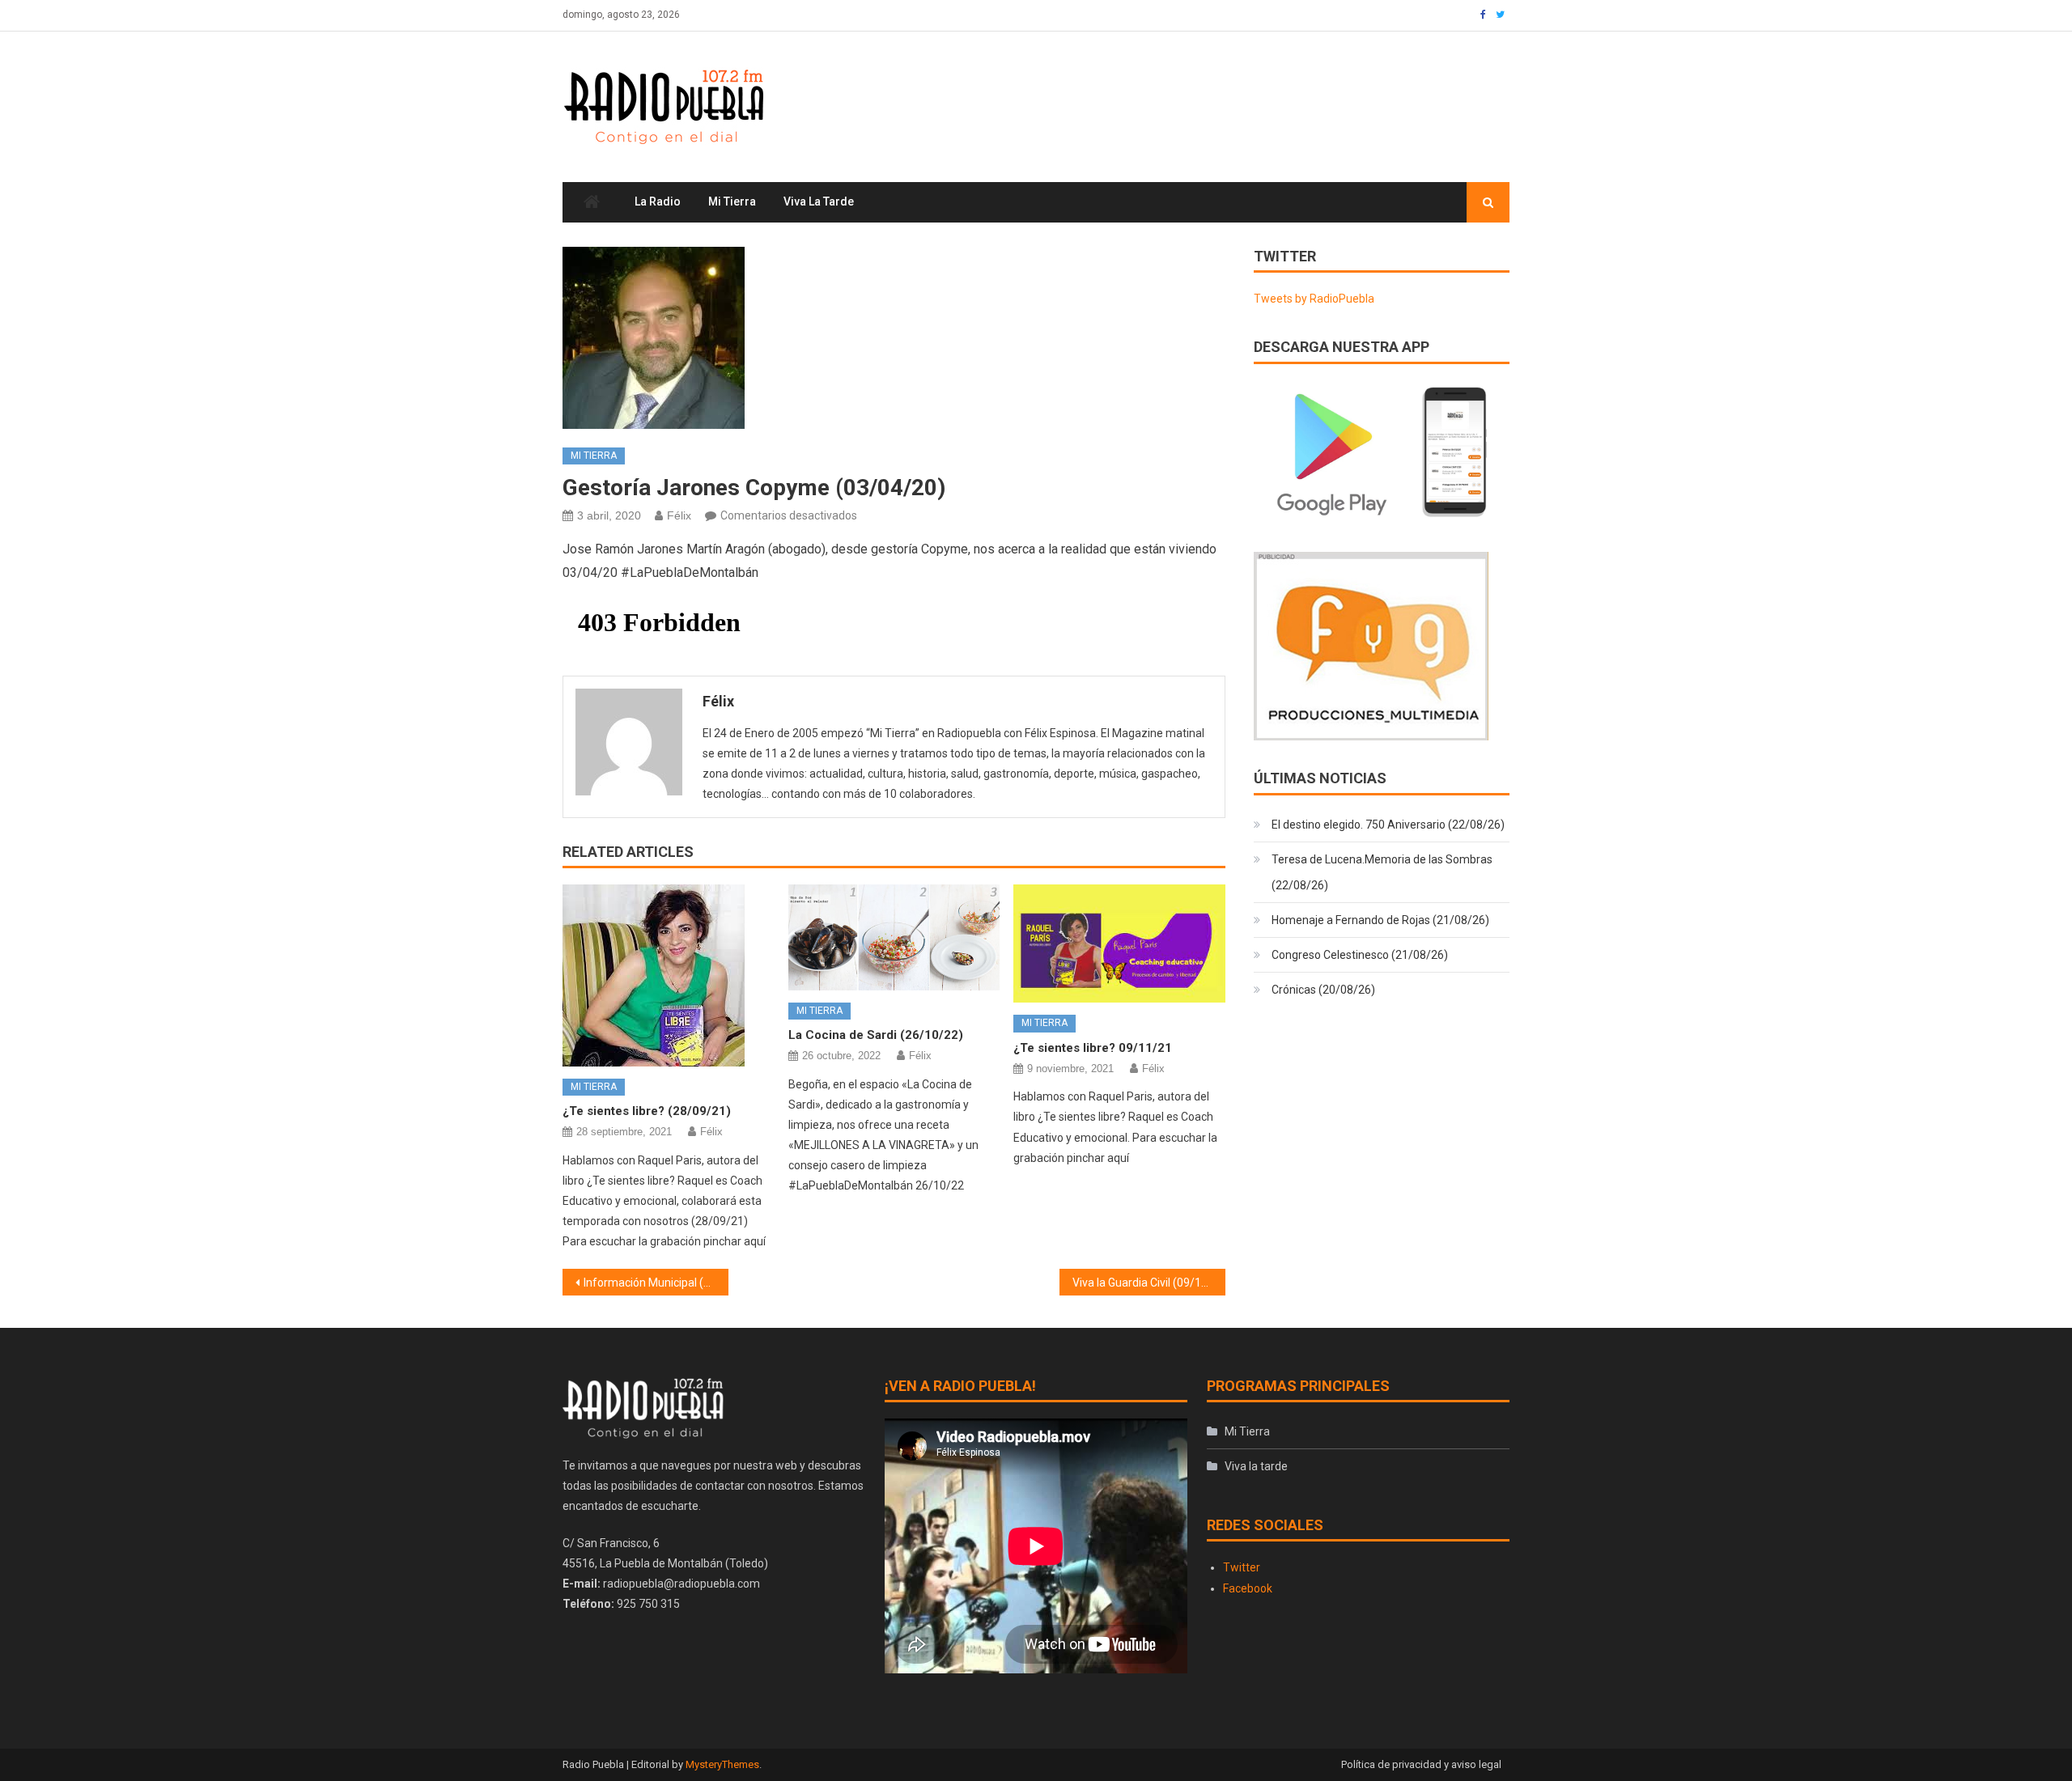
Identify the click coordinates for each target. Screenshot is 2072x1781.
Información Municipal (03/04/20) (656, 1283)
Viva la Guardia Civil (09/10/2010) (1149, 1283)
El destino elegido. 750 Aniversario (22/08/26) (1388, 825)
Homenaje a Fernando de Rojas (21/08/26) (1380, 920)
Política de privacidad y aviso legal (1421, 1764)
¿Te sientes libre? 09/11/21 (1093, 1048)
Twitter (1242, 1567)
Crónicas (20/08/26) (1323, 990)
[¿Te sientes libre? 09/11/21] (1119, 944)
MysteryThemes (722, 1764)
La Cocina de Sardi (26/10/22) (876, 1035)
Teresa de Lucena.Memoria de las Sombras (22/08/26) (1382, 872)
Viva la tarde (819, 201)
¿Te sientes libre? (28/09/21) (647, 1111)
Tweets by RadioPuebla (1314, 299)
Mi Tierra (732, 201)
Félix (679, 515)
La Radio (658, 201)
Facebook (1248, 1588)
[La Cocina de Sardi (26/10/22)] (894, 937)
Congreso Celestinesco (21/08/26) (1360, 955)
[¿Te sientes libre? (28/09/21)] (669, 975)
